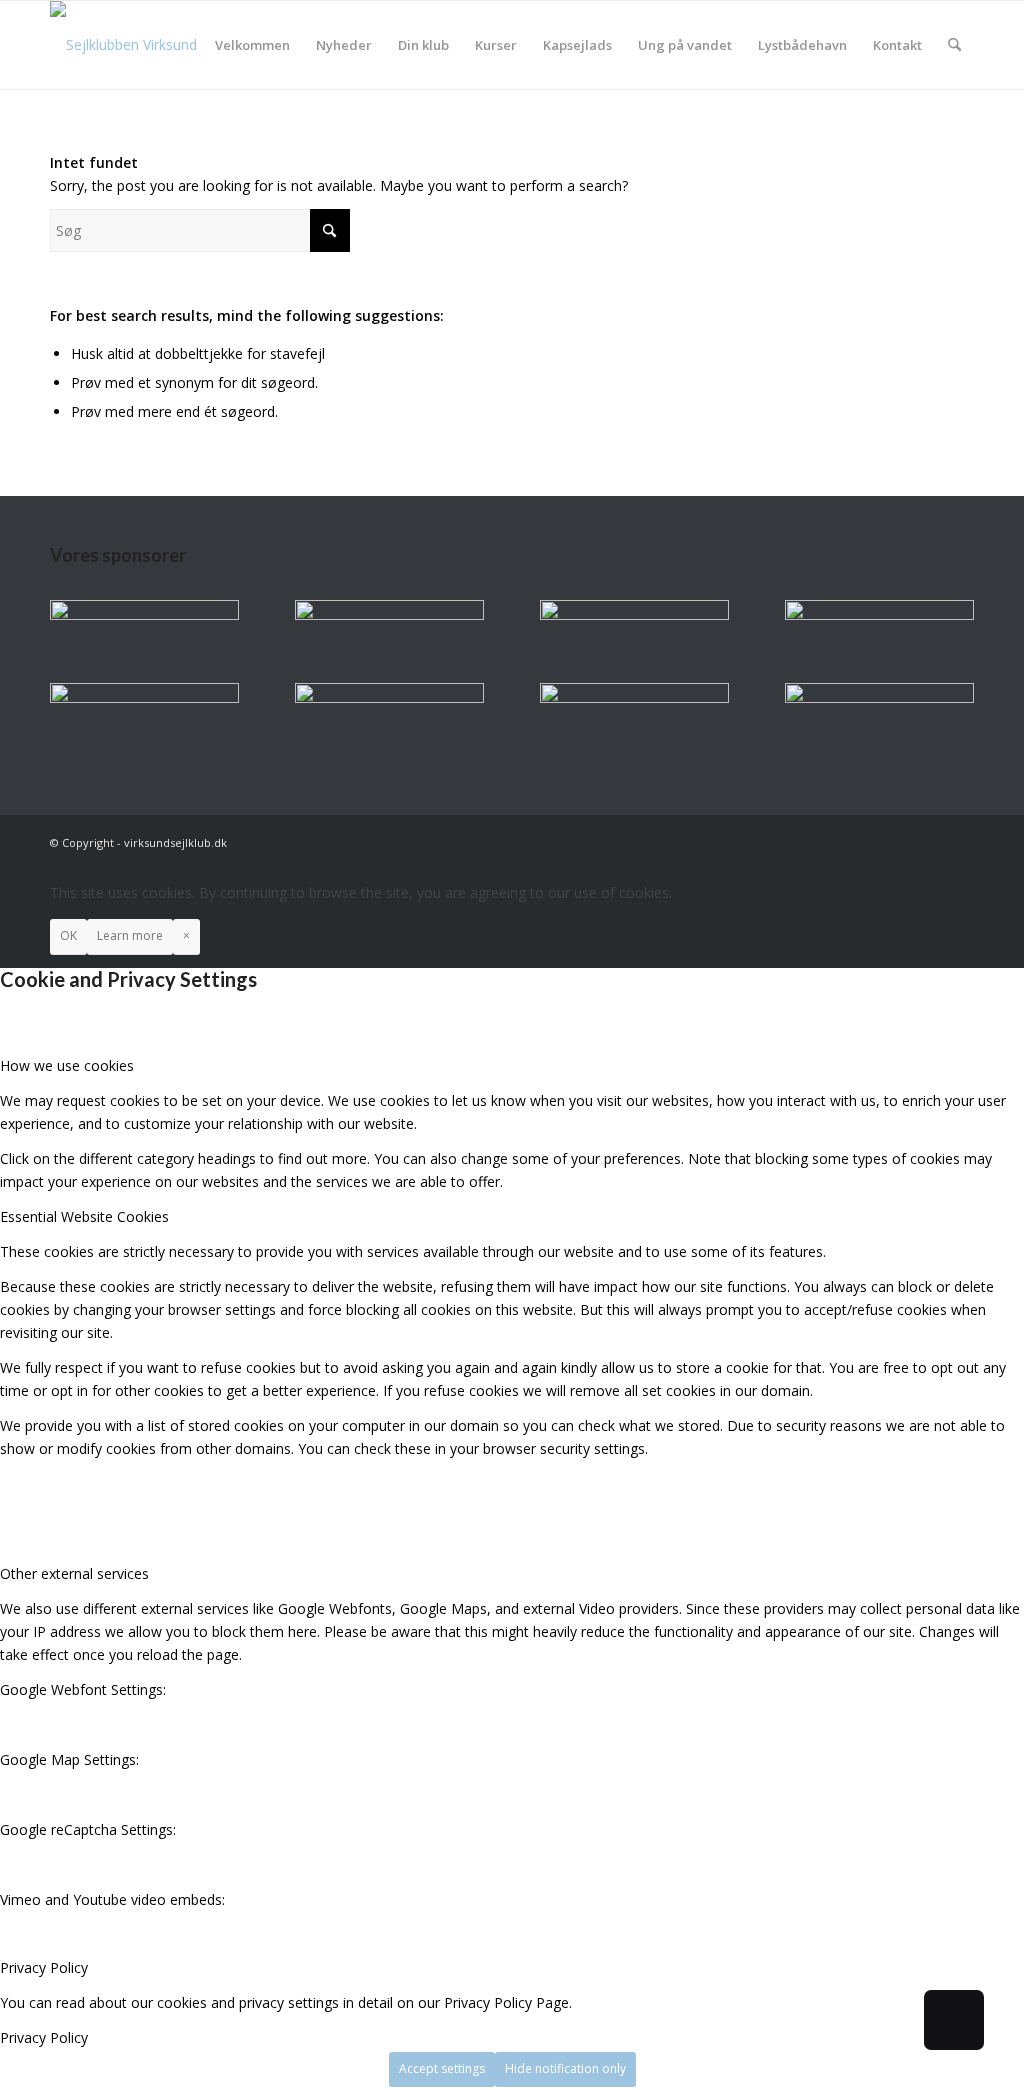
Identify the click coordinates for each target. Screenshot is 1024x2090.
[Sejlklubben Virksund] (123, 45)
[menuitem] (252, 45)
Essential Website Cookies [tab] (84, 1216)
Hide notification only (565, 2068)
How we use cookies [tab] (67, 1065)
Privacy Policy (44, 2037)
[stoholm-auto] (634, 697)
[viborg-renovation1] (879, 697)
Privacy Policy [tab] (44, 1967)
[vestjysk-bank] (879, 614)
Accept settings (442, 2068)
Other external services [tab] (74, 1573)
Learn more (130, 935)
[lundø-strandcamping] (144, 697)
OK (68, 935)
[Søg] (954, 45)
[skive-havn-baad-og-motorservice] (389, 614)
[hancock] (634, 614)
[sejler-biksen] (389, 697)
